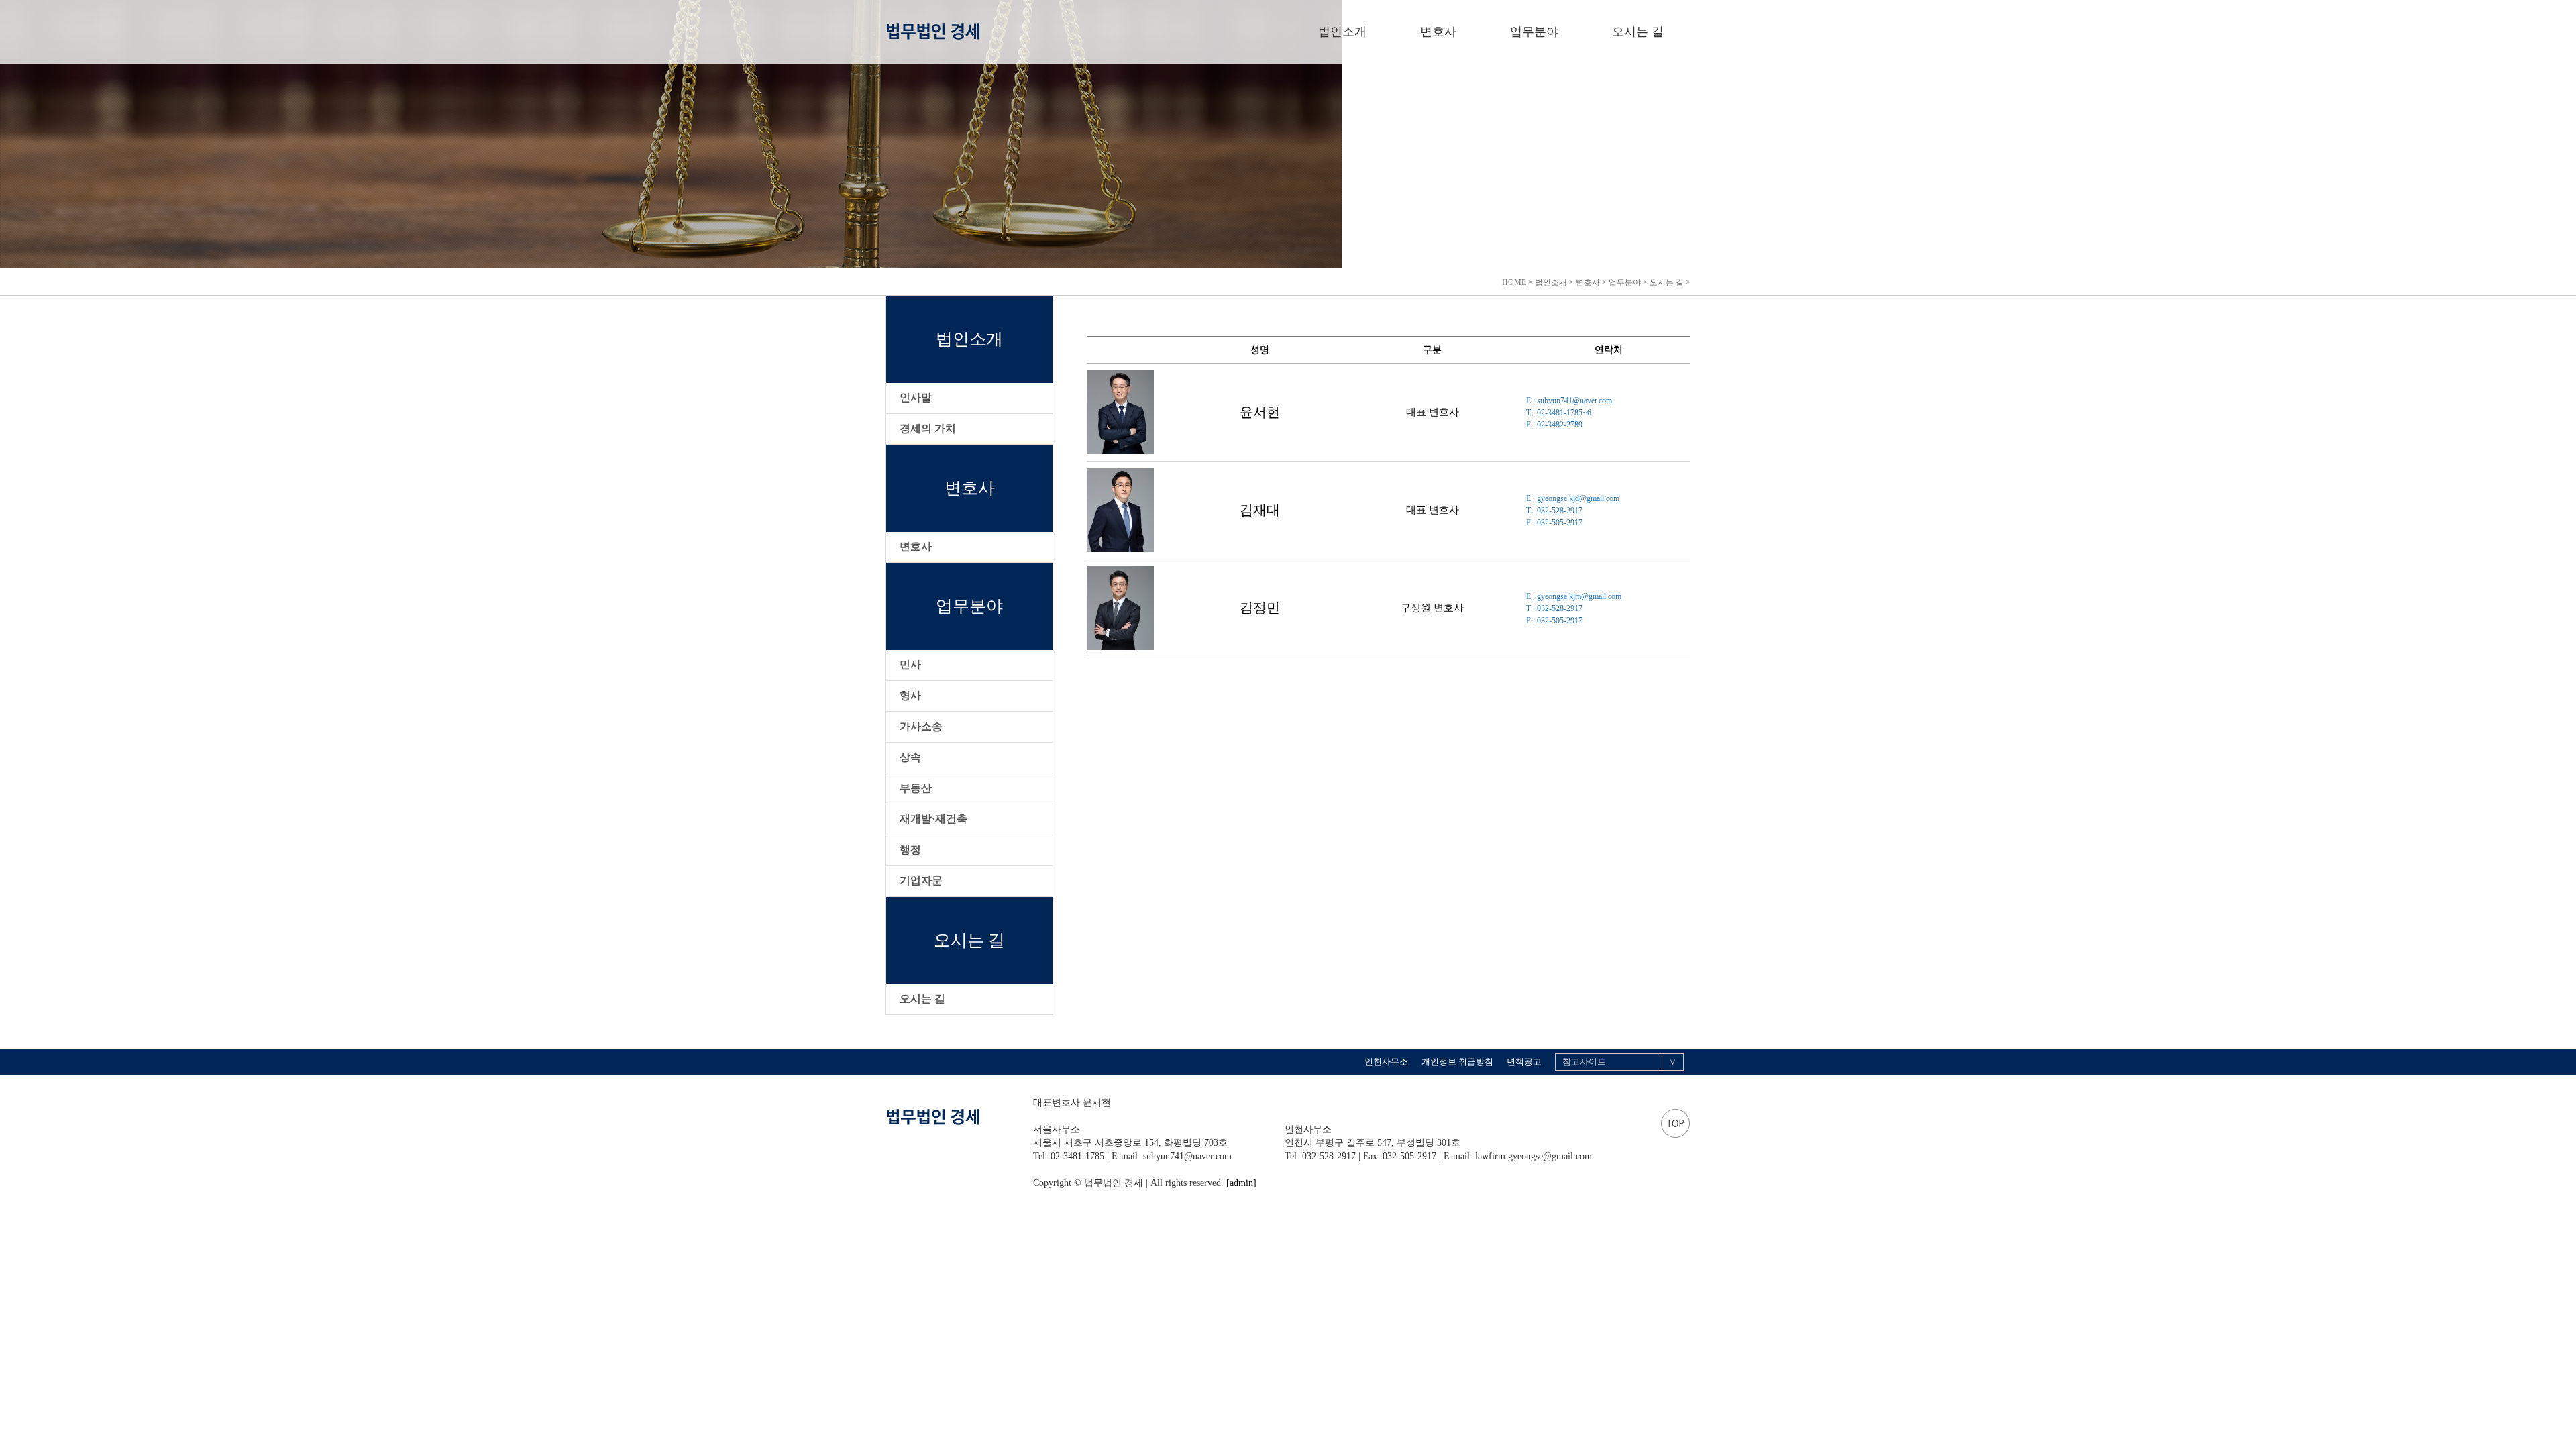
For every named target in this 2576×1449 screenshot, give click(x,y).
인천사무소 (1386, 1062)
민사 (910, 664)
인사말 (916, 397)
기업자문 (921, 880)
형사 (910, 695)
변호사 (1438, 32)
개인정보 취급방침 (1457, 1062)
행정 (910, 850)
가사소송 (921, 726)
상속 (910, 757)
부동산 (916, 788)
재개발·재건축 (933, 819)
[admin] (1241, 1183)
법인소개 (1342, 32)
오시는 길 (1638, 32)
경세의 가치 (928, 428)
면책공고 (1524, 1062)
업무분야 (1534, 32)
